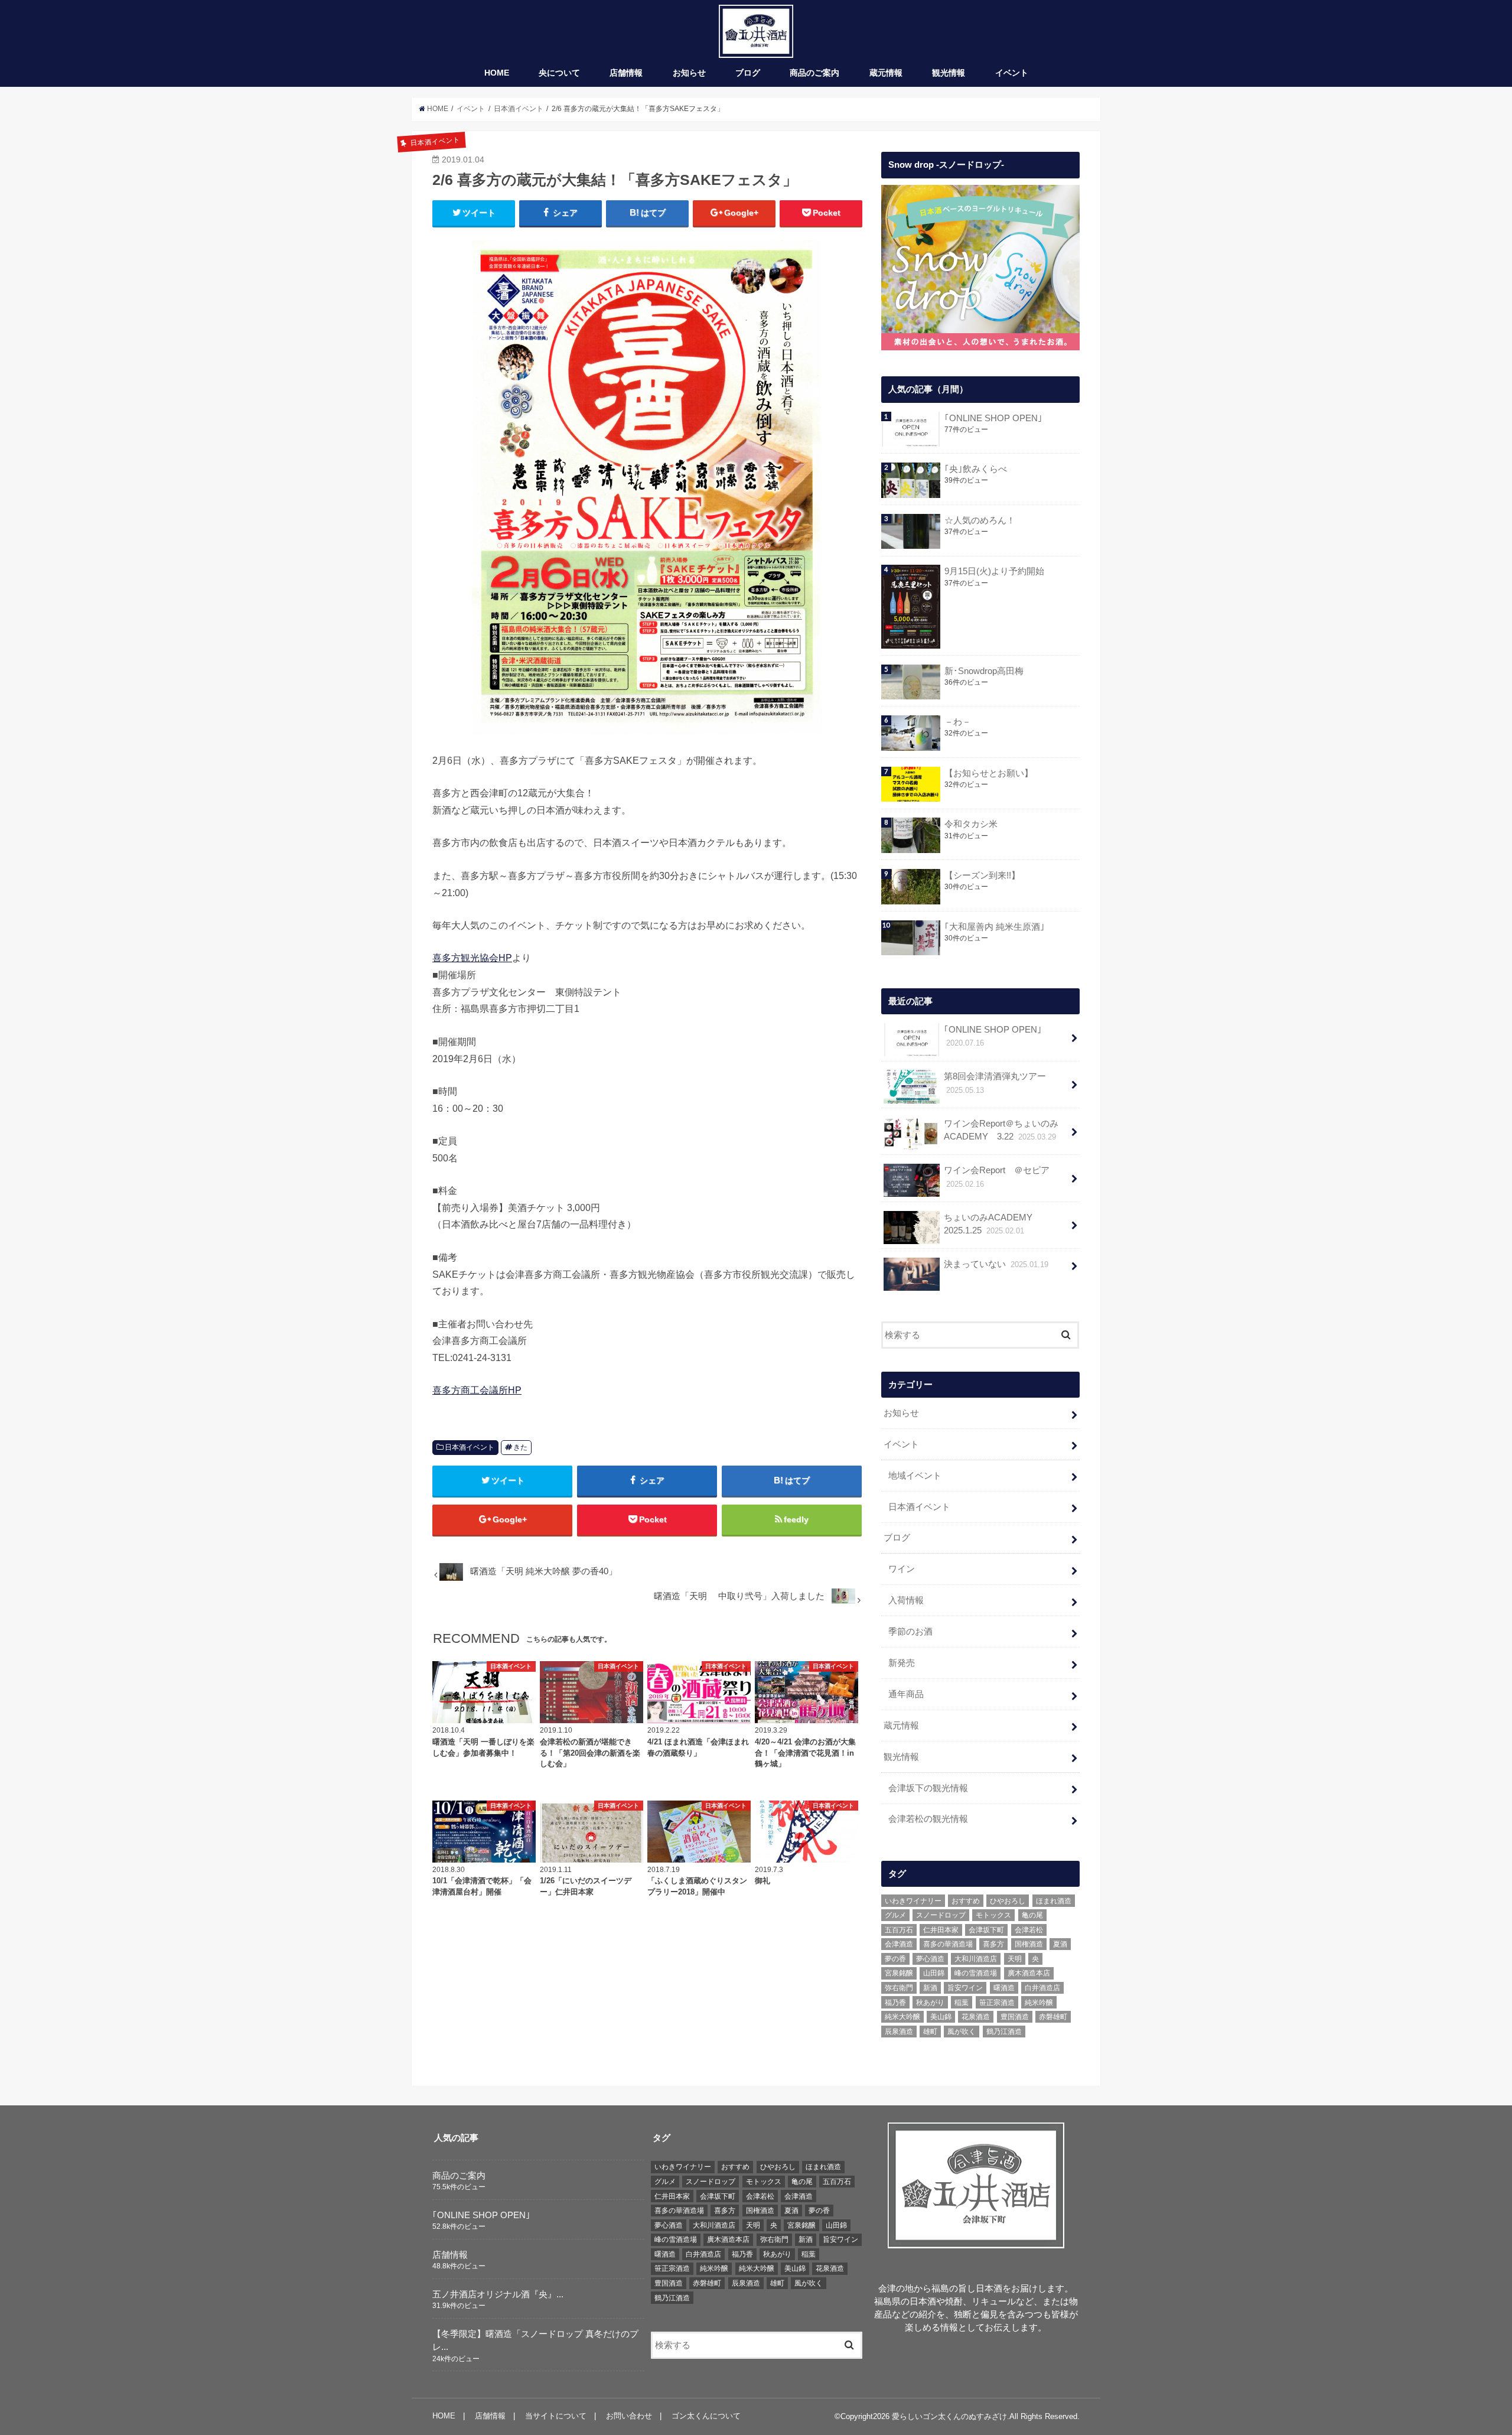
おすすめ (966, 1901)
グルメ (895, 1915)
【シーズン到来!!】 (982, 875)
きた (520, 1447)
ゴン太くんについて (706, 2416)
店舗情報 (626, 73)
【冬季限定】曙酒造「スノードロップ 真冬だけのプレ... (535, 2340)
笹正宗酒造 (997, 2003)
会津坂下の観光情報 (928, 1788)
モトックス (993, 1915)
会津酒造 (899, 1944)
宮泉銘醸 (899, 1973)
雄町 (930, 2032)
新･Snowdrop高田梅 (984, 671)
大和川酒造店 (976, 1959)
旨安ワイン (965, 1988)
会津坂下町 (986, 1930)
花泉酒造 (976, 2017)
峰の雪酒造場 (976, 1973)
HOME (497, 73)
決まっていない (996, 1264)
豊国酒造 (1015, 2017)
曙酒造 (1004, 1988)
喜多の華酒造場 (948, 1944)
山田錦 (934, 1973)
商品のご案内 (814, 73)
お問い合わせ (629, 2416)
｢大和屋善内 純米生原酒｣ (995, 927)
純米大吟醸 (902, 2017)
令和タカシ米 (971, 824)
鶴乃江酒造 (1004, 2032)
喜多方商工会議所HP (477, 1390)
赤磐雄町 (1053, 2017)
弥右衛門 (899, 1988)
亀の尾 (1032, 1915)
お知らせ (689, 73)
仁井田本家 (941, 1930)
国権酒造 (1029, 1944)
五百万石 (899, 1930)
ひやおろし (1008, 1901)
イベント (1012, 73)
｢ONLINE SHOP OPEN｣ (993, 418)
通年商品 (906, 1694)
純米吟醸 (1039, 2003)
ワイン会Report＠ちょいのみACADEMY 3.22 (1001, 1130)
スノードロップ (941, 1915)
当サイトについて (556, 2416)
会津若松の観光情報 (928, 1819)
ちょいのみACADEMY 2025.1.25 (993, 1224)
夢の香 (895, 1959)
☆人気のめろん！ (980, 520)
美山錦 (941, 2017)
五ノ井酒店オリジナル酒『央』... (498, 2294)
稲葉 (962, 2003)
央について (559, 73)
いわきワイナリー (913, 1901)
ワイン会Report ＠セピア (997, 1177)
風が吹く (962, 2032)
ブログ (748, 73)
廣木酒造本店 (1029, 1973)
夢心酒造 (930, 1959)
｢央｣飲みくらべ (976, 469)
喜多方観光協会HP (472, 958)
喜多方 (993, 1944)
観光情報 (949, 73)
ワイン (902, 1569)
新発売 (902, 1663)
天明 (1015, 1959)
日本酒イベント (470, 1447)
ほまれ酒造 (1054, 1901)
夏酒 (1060, 1944)
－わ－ (958, 722)
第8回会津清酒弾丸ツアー (995, 1083)
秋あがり (930, 2003)
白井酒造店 (1042, 1988)
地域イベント (915, 1476)
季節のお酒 (910, 1632)
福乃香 (895, 2003)
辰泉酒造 (899, 2032)
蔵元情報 (886, 73)
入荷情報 (906, 1600)
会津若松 (1029, 1930)
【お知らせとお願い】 (989, 773)
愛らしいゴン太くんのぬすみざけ (949, 2416)
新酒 (930, 1988)
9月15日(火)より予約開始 (994, 571)
